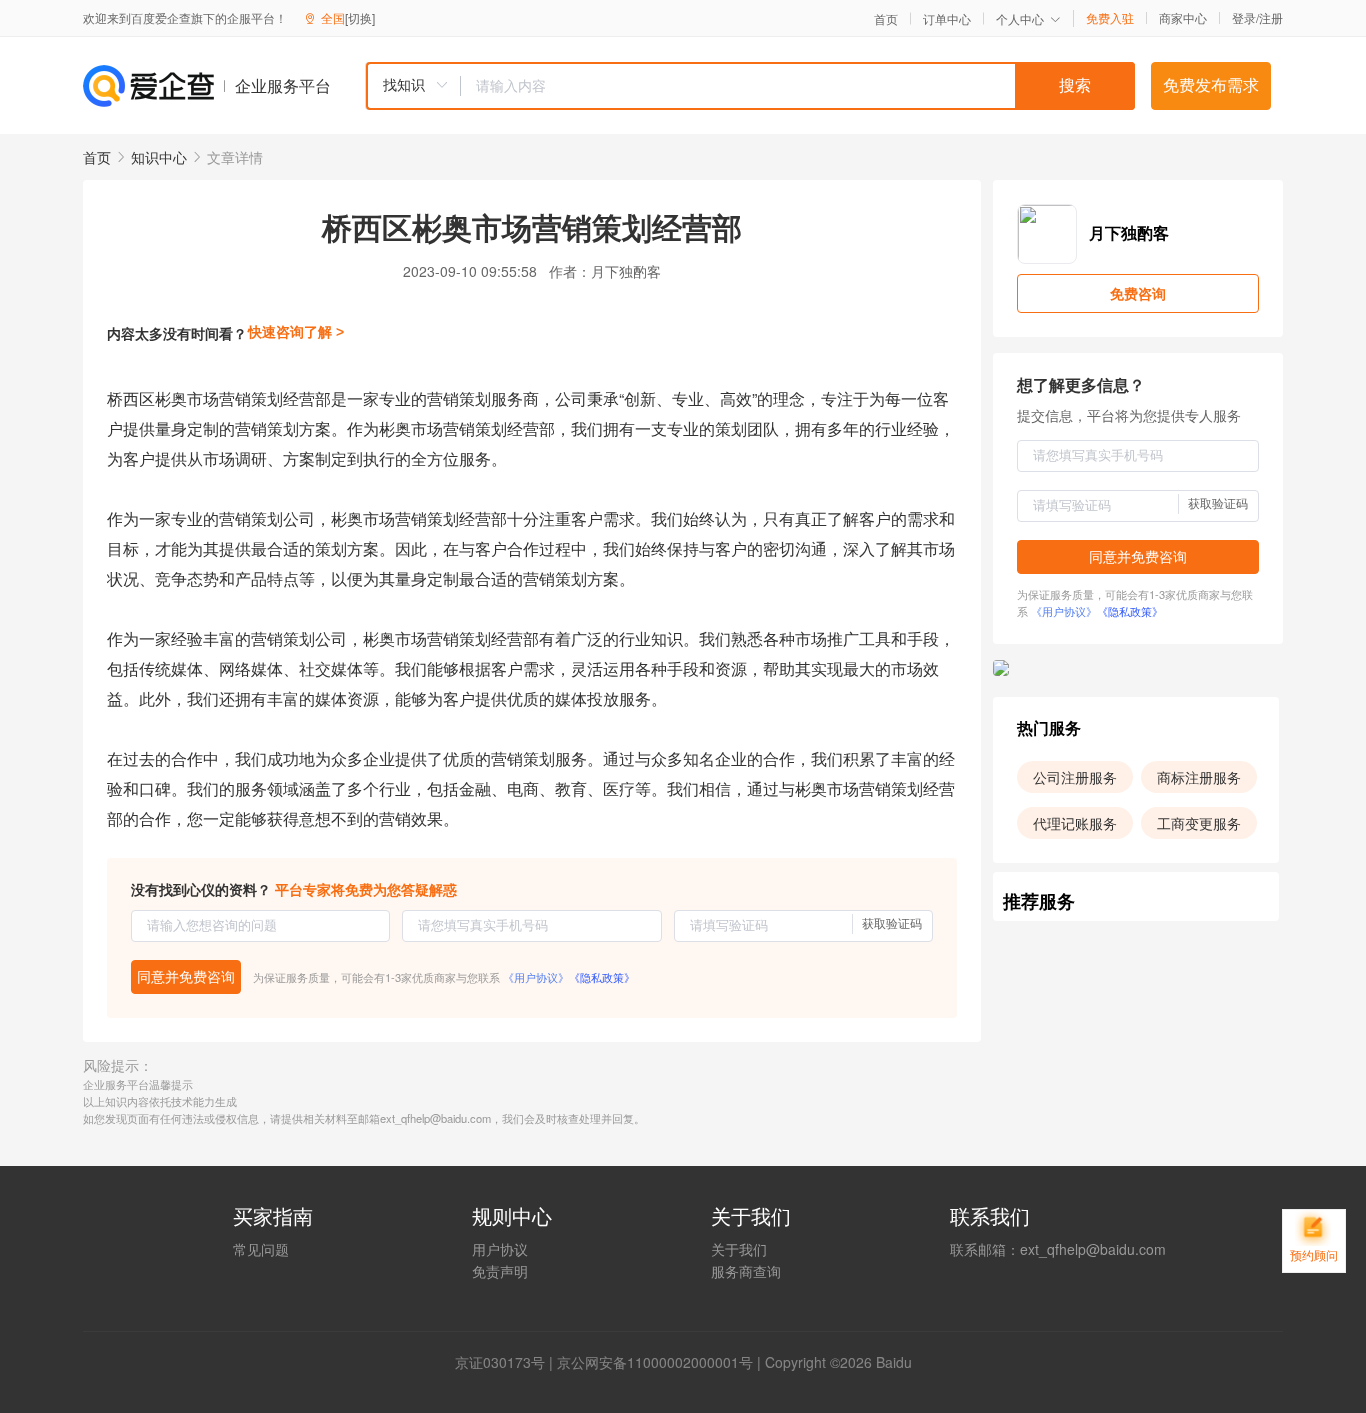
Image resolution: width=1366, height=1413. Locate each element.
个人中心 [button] (1020, 18)
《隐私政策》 (602, 977)
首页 (886, 19)
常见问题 (261, 1249)
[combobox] (750, 86)
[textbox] (798, 86)
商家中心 (1183, 18)
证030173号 (507, 1362)
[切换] (360, 17)
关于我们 (739, 1249)
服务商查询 (746, 1271)
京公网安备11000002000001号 (655, 1362)
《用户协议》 (536, 977)
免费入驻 (1110, 18)
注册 (1271, 17)
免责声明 (500, 1271)
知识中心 (159, 157)
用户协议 (500, 1249)
